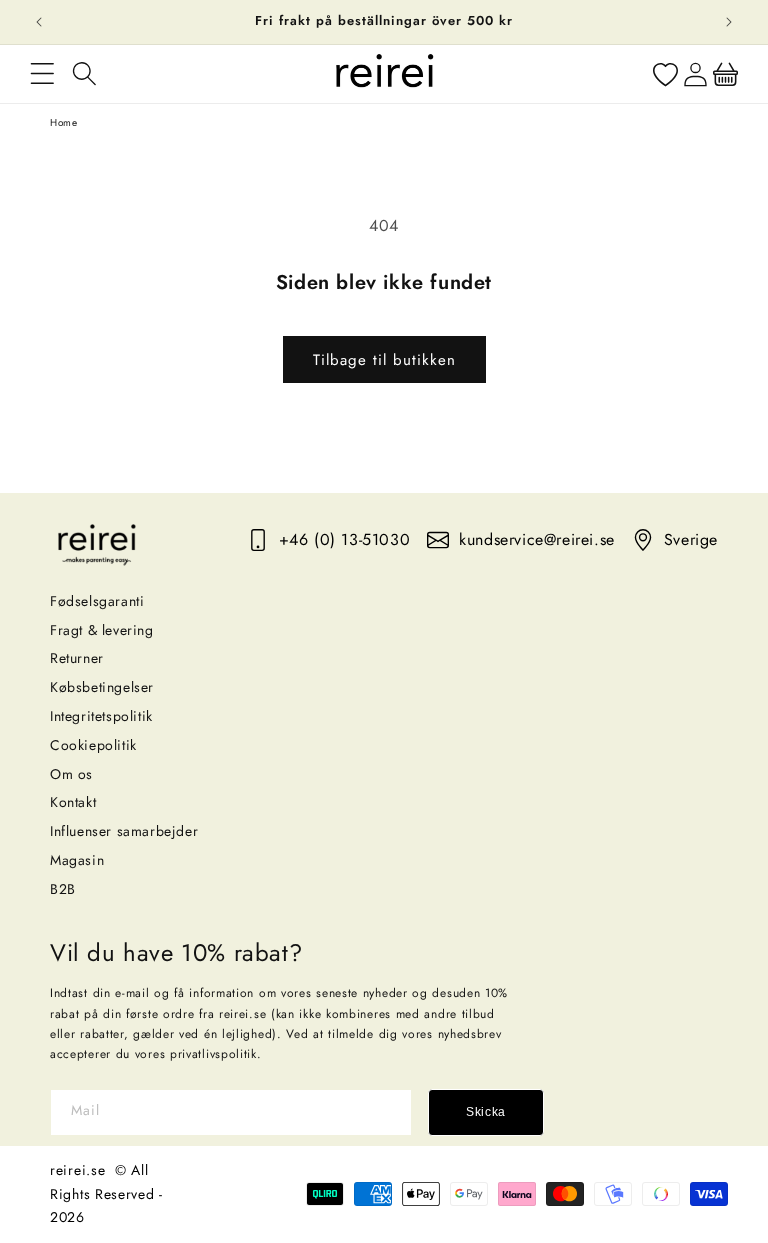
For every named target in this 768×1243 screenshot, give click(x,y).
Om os (71, 774)
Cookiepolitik (93, 745)
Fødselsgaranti (97, 601)
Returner (77, 658)
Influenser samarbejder (124, 831)
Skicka (486, 1112)
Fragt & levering (102, 630)
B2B (63, 889)
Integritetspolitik (101, 716)
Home (63, 122)
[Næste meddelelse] (729, 22)
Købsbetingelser (102, 687)
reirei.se (77, 1170)
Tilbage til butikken (384, 360)
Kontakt (73, 802)
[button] (42, 74)
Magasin (77, 860)
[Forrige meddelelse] (39, 22)
